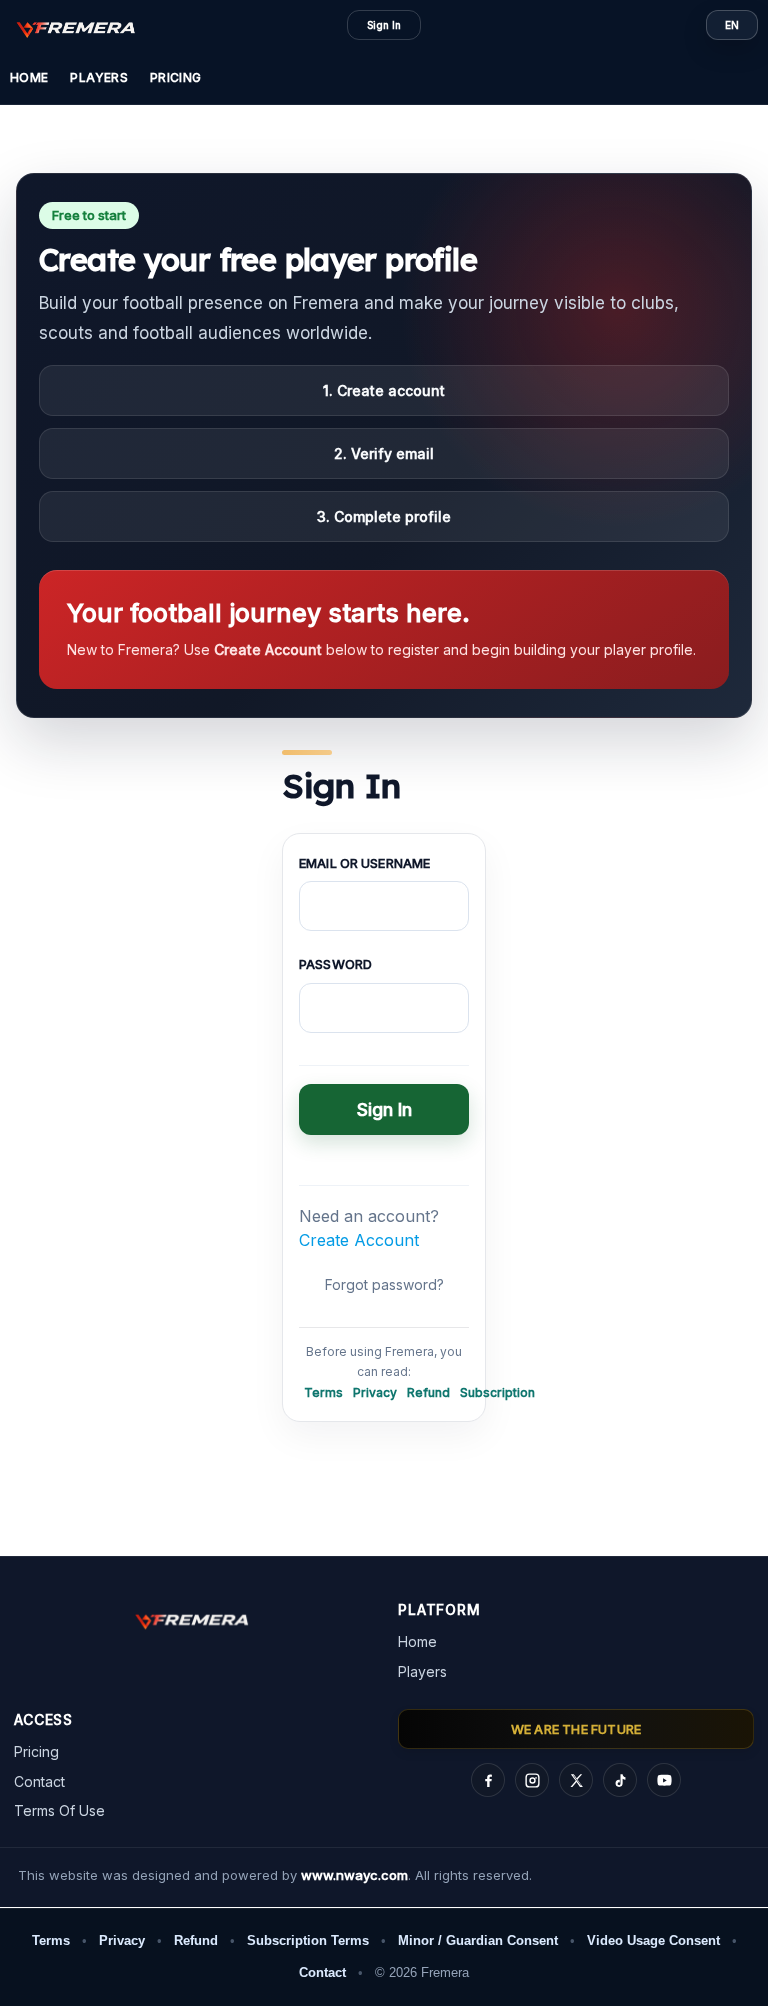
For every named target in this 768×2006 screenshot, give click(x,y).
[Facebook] (488, 1781)
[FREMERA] (86, 28)
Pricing (176, 77)
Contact (39, 1781)
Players (99, 77)
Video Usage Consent (653, 1940)
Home (29, 77)
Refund (428, 1392)
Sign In (384, 25)
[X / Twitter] (576, 1781)
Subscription (497, 1392)
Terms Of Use (59, 1810)
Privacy (375, 1392)
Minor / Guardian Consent (478, 1940)
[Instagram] (532, 1781)
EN (732, 25)
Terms (323, 1392)
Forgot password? (384, 1284)
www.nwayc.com (354, 1875)
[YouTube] (664, 1781)
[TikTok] (620, 1781)
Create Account (359, 1240)
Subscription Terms (308, 1940)
